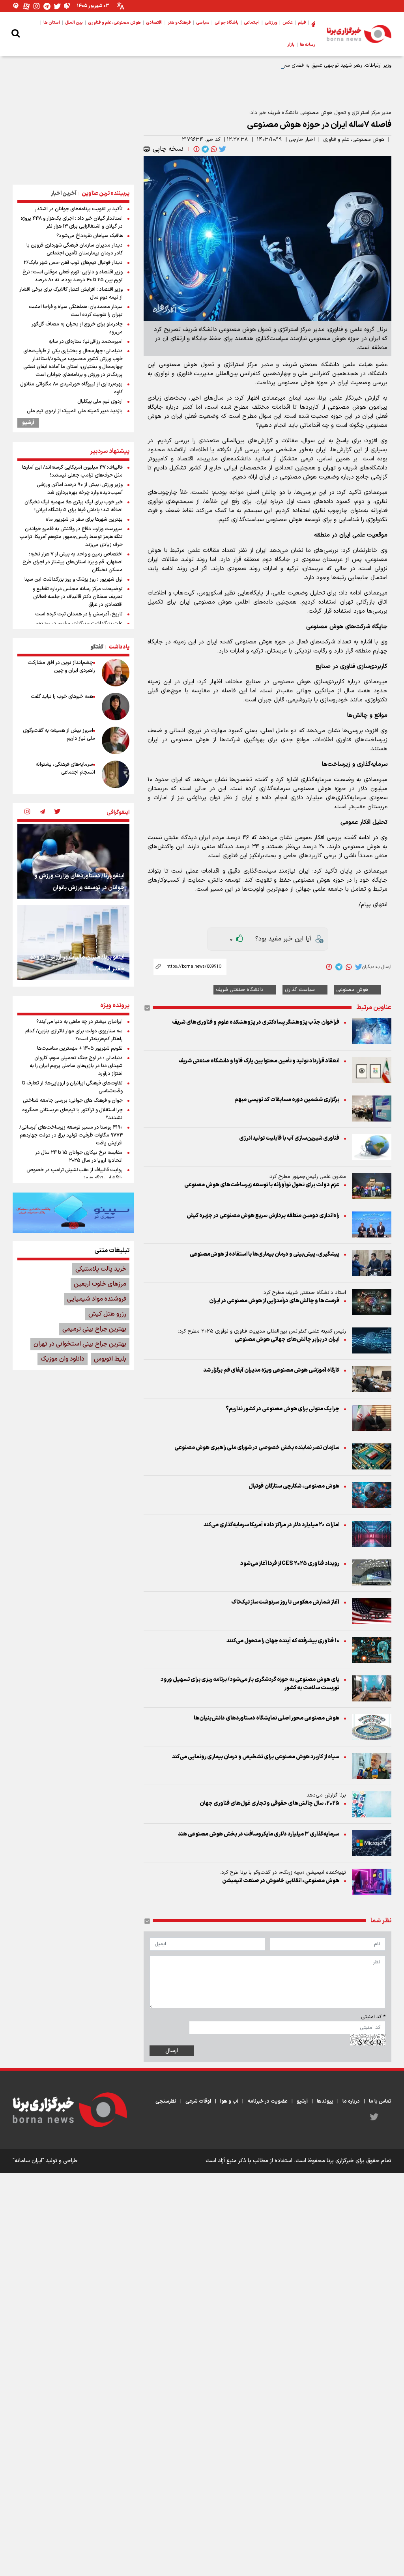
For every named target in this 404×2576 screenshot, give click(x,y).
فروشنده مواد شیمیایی (97, 1299)
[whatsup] (213, 149)
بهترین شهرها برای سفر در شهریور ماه (84, 520)
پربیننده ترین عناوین (106, 193)
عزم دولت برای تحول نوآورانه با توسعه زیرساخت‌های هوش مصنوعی (262, 1185)
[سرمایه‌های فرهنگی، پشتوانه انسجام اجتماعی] (116, 774)
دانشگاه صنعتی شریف (240, 990)
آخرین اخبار (64, 193)
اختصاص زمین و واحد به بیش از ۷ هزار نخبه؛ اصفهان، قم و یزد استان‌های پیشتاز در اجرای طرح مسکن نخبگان (73, 562)
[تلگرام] (47, 6)
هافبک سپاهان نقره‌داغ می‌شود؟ (90, 236)
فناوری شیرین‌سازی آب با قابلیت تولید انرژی (289, 1138)
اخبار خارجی (302, 140)
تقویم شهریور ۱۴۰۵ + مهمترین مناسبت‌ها (80, 1049)
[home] (313, 23)
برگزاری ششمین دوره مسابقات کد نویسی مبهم (287, 1100)
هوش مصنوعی (352, 990)
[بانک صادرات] (73, 1213)
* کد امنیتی (373, 2017)
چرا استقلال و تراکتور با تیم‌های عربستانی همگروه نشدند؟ (72, 1114)
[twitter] (222, 149)
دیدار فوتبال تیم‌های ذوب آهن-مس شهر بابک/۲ (73, 263)
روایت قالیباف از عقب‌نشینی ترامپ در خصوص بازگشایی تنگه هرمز (75, 1174)
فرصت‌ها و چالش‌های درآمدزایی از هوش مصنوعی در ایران (274, 1301)
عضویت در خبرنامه (267, 2101)
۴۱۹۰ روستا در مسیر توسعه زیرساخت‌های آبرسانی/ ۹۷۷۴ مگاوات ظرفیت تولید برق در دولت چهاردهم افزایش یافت (71, 1135)
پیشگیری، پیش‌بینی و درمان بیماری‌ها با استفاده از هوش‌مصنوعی (265, 1254)
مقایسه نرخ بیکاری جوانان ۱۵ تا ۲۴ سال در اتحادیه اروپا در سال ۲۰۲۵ (79, 1157)
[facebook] (196, 149)
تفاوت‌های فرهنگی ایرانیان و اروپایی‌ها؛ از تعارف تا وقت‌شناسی (72, 1087)
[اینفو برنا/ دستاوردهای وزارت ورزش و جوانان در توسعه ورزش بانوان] (73, 861)
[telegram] (204, 149)
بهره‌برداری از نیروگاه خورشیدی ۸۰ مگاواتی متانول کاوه (71, 388)
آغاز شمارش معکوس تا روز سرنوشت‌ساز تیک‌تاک (285, 1602)
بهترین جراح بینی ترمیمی (94, 1329)
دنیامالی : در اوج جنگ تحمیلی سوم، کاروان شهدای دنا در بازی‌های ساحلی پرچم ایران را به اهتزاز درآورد (76, 1066)
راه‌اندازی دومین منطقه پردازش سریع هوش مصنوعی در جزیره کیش (263, 1216)
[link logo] (359, 34)
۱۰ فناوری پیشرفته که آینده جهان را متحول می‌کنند (283, 1641)
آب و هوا (229, 2101)
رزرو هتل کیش (107, 1314)
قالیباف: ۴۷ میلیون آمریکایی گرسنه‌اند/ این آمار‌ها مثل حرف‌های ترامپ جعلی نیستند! (72, 471)
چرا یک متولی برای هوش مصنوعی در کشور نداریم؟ (282, 1409)
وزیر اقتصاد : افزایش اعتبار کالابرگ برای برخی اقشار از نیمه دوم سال (71, 293)
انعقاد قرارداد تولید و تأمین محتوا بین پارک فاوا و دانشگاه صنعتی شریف (259, 1061)
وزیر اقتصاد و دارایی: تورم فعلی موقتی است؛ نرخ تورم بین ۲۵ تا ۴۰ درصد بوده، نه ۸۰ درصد (73, 276)
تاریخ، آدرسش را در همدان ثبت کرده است (79, 614)
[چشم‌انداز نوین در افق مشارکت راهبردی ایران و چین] (116, 673)
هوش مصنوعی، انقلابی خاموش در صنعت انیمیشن (281, 1881)
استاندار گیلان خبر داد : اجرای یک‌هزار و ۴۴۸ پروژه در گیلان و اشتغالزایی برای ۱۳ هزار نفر (72, 222)
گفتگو (97, 647)
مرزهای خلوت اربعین (100, 1284)
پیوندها (325, 2101)
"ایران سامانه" (28, 2161)
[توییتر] (57, 6)
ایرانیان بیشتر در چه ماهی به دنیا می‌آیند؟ (79, 1022)
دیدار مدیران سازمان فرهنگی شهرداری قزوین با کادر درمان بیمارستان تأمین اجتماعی (75, 249)
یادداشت (119, 647)
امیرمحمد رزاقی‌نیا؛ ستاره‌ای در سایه (86, 342)
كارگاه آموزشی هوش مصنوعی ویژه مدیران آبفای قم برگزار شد (271, 1370)
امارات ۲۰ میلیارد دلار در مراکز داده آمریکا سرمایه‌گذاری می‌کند (271, 1525)
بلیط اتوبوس (110, 1359)
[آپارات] (26, 6)
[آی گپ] (16, 6)
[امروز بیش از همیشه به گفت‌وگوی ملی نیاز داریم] (116, 740)
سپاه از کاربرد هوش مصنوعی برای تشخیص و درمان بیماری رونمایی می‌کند (256, 1757)
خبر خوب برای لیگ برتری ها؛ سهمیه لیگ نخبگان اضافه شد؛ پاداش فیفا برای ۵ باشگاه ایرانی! (74, 506)
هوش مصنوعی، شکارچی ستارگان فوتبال (294, 1486)
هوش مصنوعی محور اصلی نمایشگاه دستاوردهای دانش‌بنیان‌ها (267, 1718)
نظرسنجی (166, 2101)
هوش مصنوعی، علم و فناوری (354, 140)
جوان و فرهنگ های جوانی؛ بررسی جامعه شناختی (73, 1101)
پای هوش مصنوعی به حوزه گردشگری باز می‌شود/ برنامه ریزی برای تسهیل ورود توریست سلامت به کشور (250, 1684)
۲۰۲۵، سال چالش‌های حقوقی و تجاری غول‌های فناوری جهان (269, 1803)
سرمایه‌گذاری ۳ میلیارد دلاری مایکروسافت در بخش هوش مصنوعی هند (259, 1834)
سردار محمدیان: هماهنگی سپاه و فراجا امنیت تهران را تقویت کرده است (76, 311)
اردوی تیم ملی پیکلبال (100, 402)
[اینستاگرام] (37, 6)
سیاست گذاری (300, 990)
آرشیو (28, 423)
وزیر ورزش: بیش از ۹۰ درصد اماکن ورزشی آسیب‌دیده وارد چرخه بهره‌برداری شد (80, 489)
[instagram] (27, 812)
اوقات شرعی (198, 2101)
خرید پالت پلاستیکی (101, 1269)
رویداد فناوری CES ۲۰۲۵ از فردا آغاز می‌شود (290, 1564)
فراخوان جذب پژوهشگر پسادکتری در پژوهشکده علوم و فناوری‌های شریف (256, 1022)
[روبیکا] (67, 6)
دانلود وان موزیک (63, 1359)
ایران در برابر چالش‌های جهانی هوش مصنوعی (287, 1339)
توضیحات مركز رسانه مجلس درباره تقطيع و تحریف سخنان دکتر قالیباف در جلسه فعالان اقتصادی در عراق (78, 597)
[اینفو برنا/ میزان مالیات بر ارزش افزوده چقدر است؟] (73, 942)
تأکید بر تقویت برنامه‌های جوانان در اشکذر (79, 209)
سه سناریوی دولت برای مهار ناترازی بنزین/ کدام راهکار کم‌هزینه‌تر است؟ (74, 1035)
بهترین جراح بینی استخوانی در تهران (80, 1344)
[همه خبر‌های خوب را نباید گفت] (116, 707)
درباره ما (351, 2101)
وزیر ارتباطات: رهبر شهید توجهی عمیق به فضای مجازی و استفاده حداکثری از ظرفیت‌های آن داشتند (287, 65)
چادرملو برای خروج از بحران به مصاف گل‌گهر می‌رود (77, 328)
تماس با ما (380, 2101)
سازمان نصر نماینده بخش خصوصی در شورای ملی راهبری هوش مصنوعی (257, 1448)
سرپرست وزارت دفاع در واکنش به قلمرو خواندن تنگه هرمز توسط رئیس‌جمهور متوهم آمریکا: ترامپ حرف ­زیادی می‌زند (71, 537)
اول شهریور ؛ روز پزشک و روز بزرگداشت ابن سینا (74, 580)
